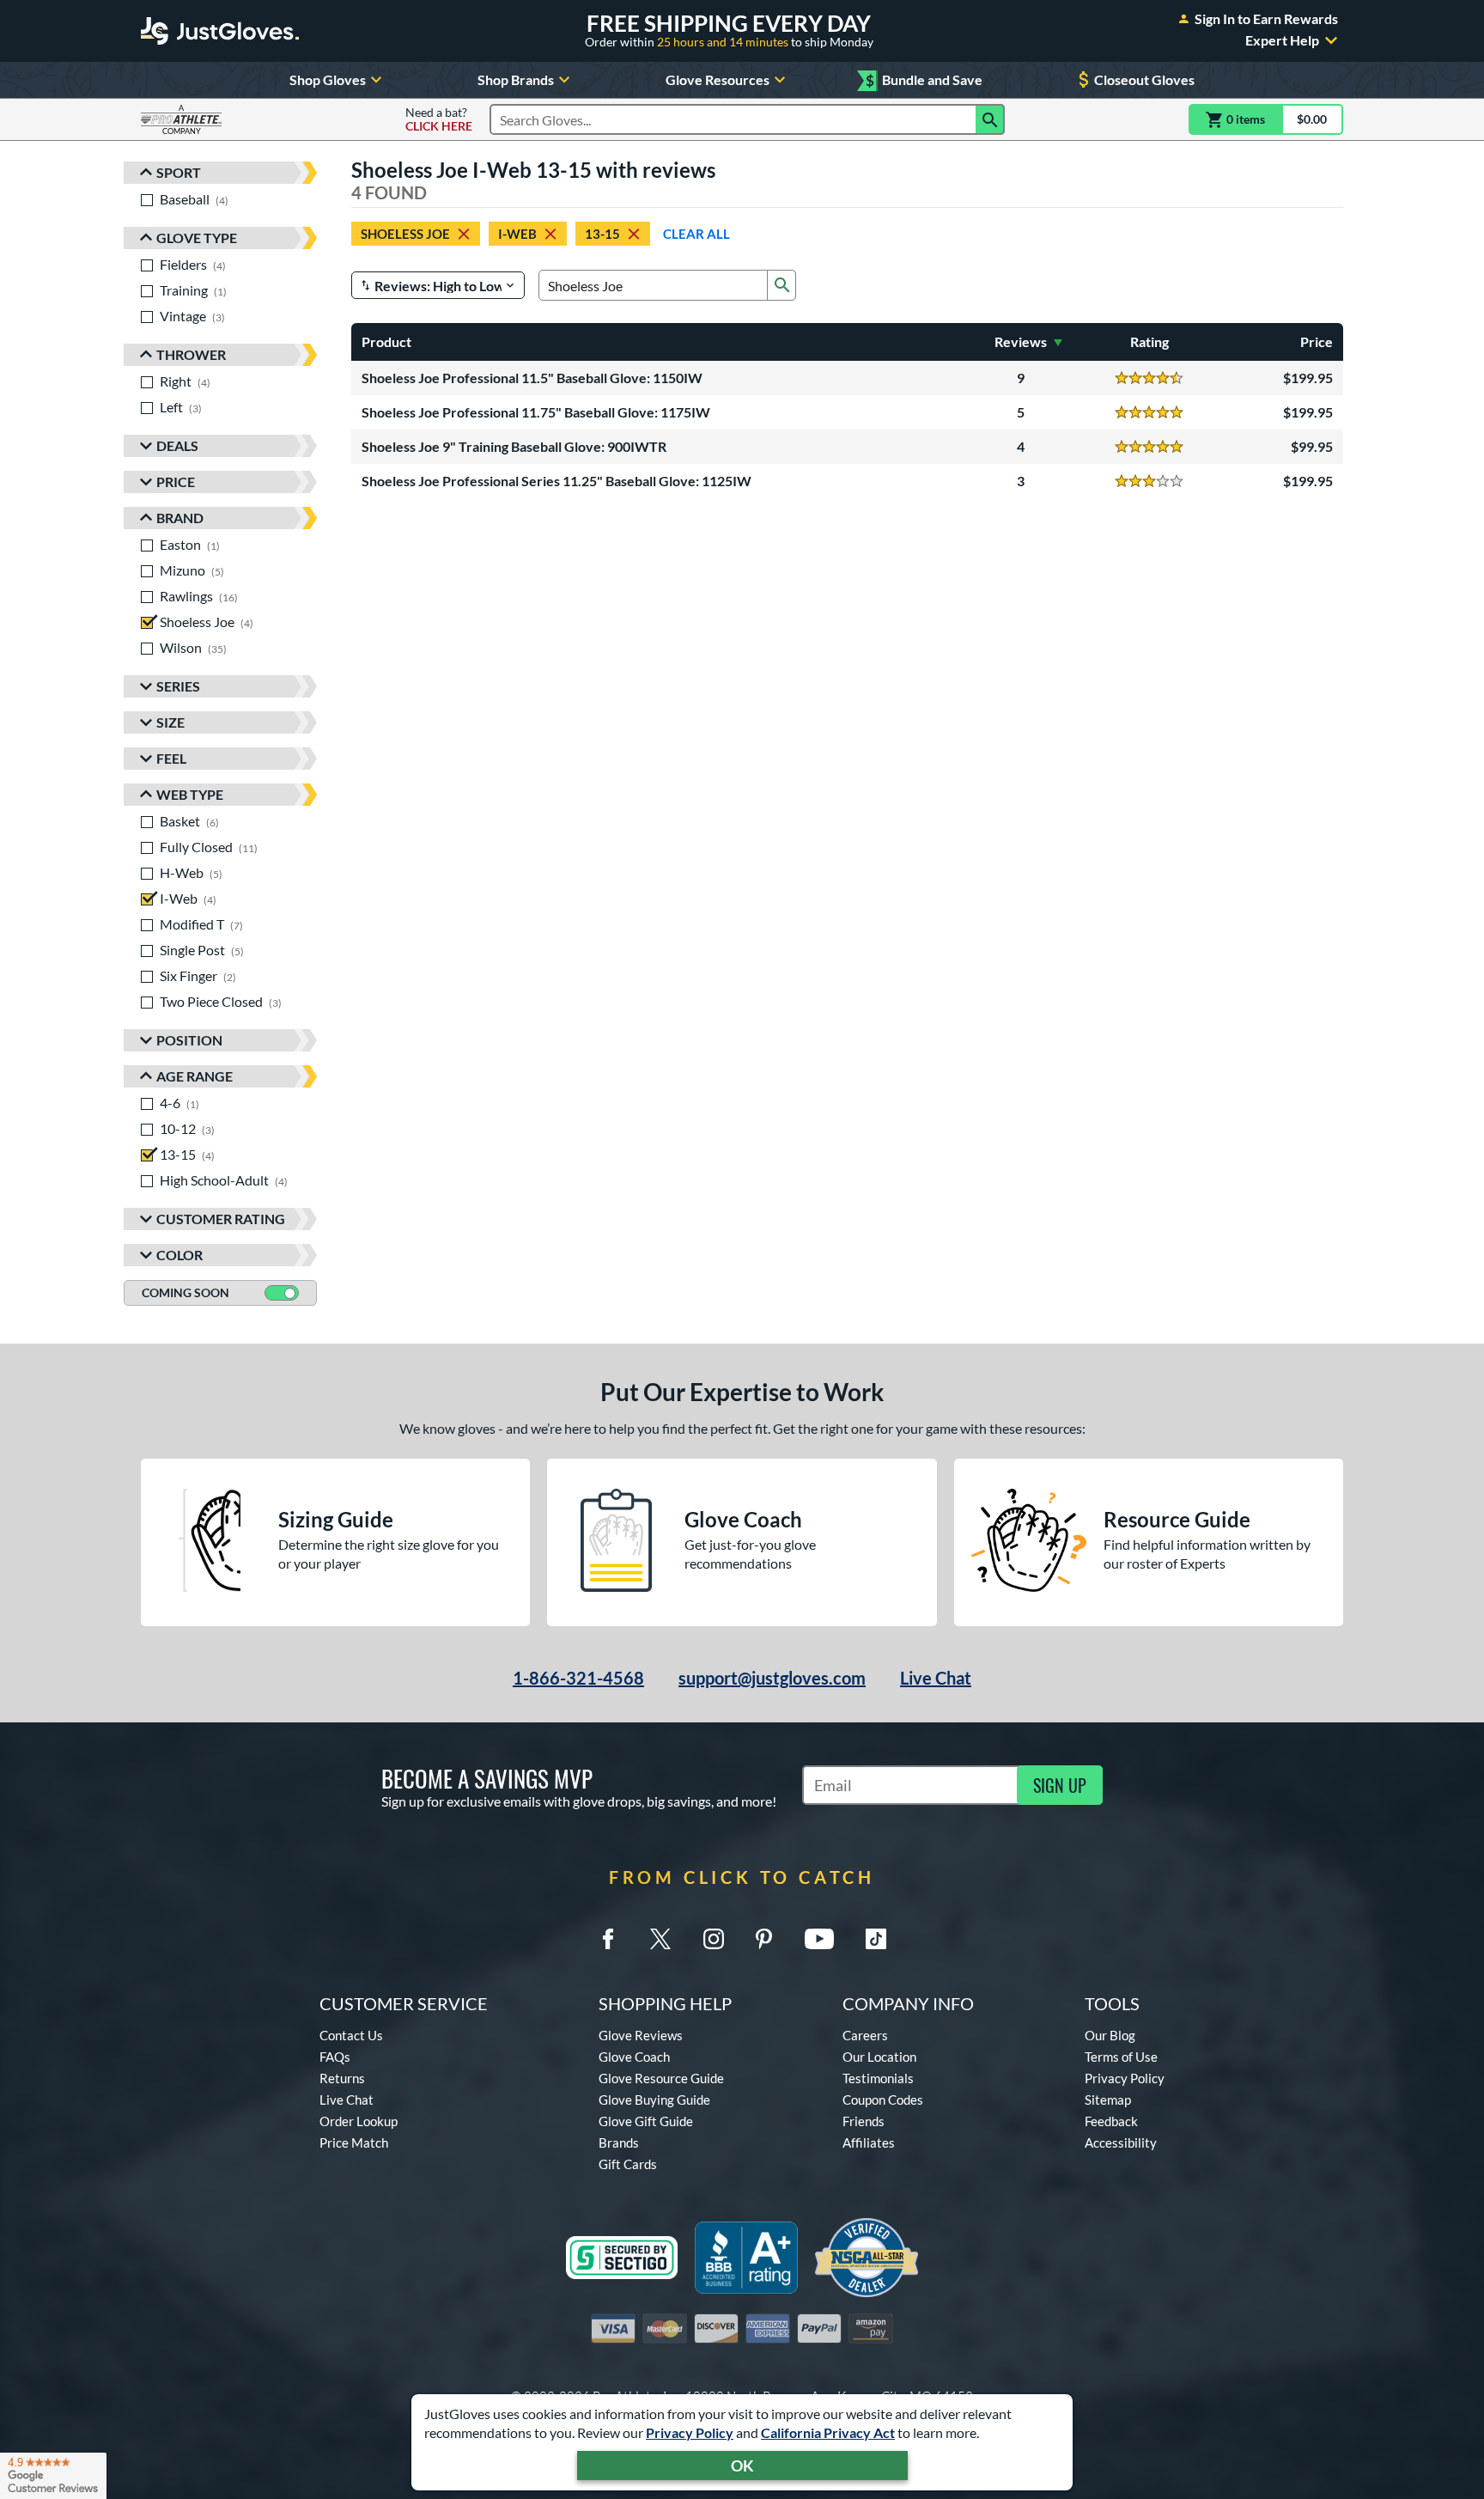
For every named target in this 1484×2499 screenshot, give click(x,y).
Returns (342, 2078)
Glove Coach (634, 2057)
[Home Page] (220, 31)
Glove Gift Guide (646, 2121)
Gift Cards (628, 2164)
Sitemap (1108, 2100)
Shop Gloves (328, 79)
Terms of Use (1121, 2057)
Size (170, 722)
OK (742, 2465)
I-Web (517, 234)
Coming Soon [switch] (185, 1292)
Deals (177, 445)
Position (189, 1040)
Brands (619, 2142)
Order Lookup (359, 2121)
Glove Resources (718, 79)
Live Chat (936, 1678)
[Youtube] (819, 1939)
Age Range (195, 1076)
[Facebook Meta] (608, 1939)
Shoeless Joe (405, 234)
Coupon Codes (883, 2100)
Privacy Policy (690, 2432)
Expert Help (1282, 40)
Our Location (879, 2057)
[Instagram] (714, 1939)
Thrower (191, 354)
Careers (865, 2035)
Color (179, 1255)
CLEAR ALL (696, 234)
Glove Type (197, 238)
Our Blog (1110, 2035)
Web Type (190, 794)
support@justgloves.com (772, 1678)
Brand (180, 518)
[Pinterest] (763, 1939)
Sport (179, 172)
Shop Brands (516, 79)
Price (176, 482)
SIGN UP (1060, 1785)
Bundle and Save (924, 80)
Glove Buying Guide (654, 2100)
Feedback (1111, 2121)
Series (178, 686)
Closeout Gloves (1144, 79)
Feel (171, 758)
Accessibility (1121, 2142)
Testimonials (878, 2078)
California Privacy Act (828, 2432)
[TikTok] (876, 1939)
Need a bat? (439, 119)
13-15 (602, 234)
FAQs (335, 2057)
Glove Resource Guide (661, 2078)
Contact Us (351, 2035)
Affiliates (869, 2142)
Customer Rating (221, 1219)
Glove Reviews (641, 2035)
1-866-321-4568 (578, 1678)
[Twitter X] (660, 1939)
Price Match (354, 2142)
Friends (864, 2121)
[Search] (990, 119)
